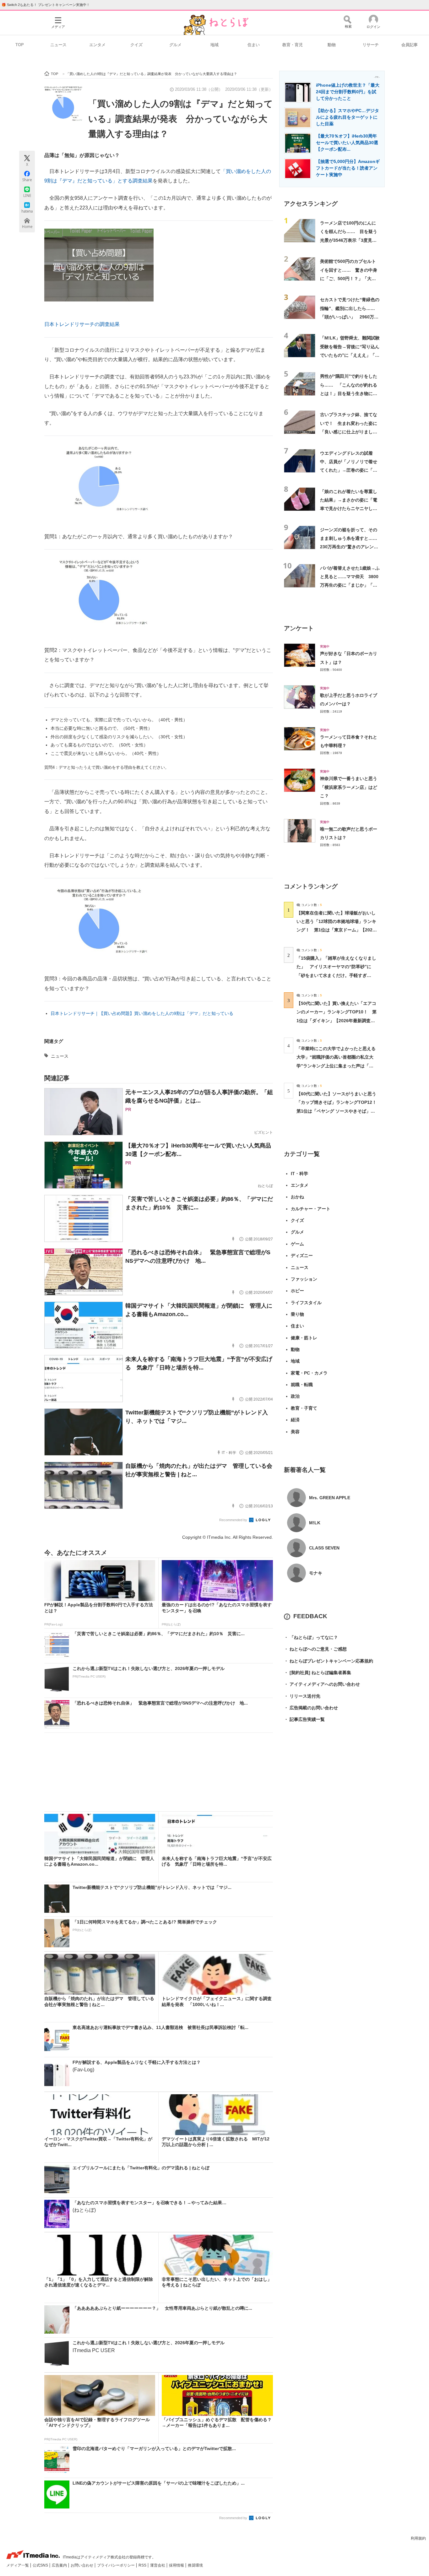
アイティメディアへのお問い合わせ (322, 1684)
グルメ (175, 45)
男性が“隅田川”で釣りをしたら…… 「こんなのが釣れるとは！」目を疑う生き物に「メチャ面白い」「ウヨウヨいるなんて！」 (349, 393)
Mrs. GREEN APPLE (330, 1498)
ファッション (304, 1279)
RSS (143, 2565)
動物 (332, 45)
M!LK (315, 1523)
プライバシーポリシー (116, 2565)
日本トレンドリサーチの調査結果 (82, 324)
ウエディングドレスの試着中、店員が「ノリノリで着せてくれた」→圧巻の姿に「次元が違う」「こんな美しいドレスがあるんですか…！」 (349, 470)
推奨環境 (195, 2565)
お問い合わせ (82, 2565)
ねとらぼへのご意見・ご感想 (315, 1649)
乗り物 (297, 1314)
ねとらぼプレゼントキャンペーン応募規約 (329, 1661)
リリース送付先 (302, 1696)
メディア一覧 (18, 2565)
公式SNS (41, 2565)
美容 (295, 1432)
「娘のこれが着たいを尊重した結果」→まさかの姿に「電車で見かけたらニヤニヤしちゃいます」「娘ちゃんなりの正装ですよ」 (349, 509)
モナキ (316, 1573)
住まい (254, 45)
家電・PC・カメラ (309, 1373)
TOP (20, 45)
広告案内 (60, 2565)
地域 (215, 45)
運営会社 (158, 2565)
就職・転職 (302, 1385)
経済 (295, 1420)
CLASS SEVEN (324, 1548)
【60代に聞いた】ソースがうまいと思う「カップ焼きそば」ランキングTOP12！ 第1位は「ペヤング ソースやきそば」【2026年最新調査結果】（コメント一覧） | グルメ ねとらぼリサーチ (339, 1111)
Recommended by (234, 1520)
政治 (295, 1396)
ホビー (297, 1291)
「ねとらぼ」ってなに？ (311, 1637)
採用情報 (177, 2565)
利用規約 (418, 2538)
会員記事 (410, 45)
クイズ (136, 45)
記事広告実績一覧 (304, 1719)
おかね (297, 1197)
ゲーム (297, 1244)
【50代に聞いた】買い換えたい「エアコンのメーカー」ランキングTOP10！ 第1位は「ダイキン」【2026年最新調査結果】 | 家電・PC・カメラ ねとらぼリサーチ (337, 1020)
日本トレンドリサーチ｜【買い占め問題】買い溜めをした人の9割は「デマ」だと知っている (142, 1013)
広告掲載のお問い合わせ (311, 1708)
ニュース (58, 45)
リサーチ (371, 45)
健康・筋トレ (304, 1338)
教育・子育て (304, 1408)
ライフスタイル (306, 1303)
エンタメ (97, 45)
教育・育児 (293, 45)
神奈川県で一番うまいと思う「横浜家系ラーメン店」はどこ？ (349, 787)
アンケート (299, 628)
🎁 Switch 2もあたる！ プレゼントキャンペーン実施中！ (46, 5)
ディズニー (302, 1255)
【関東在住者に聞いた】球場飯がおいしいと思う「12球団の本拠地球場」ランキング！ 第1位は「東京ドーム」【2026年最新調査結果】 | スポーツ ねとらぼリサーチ (336, 930)
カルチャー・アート (311, 1209)
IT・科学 (299, 1174)
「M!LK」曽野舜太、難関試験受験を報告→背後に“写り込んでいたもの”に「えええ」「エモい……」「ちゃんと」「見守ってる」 (350, 355)
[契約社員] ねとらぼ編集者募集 (318, 1673)
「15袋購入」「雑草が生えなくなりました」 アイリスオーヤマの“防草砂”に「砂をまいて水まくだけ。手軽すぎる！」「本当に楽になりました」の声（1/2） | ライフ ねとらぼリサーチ (336, 975)
